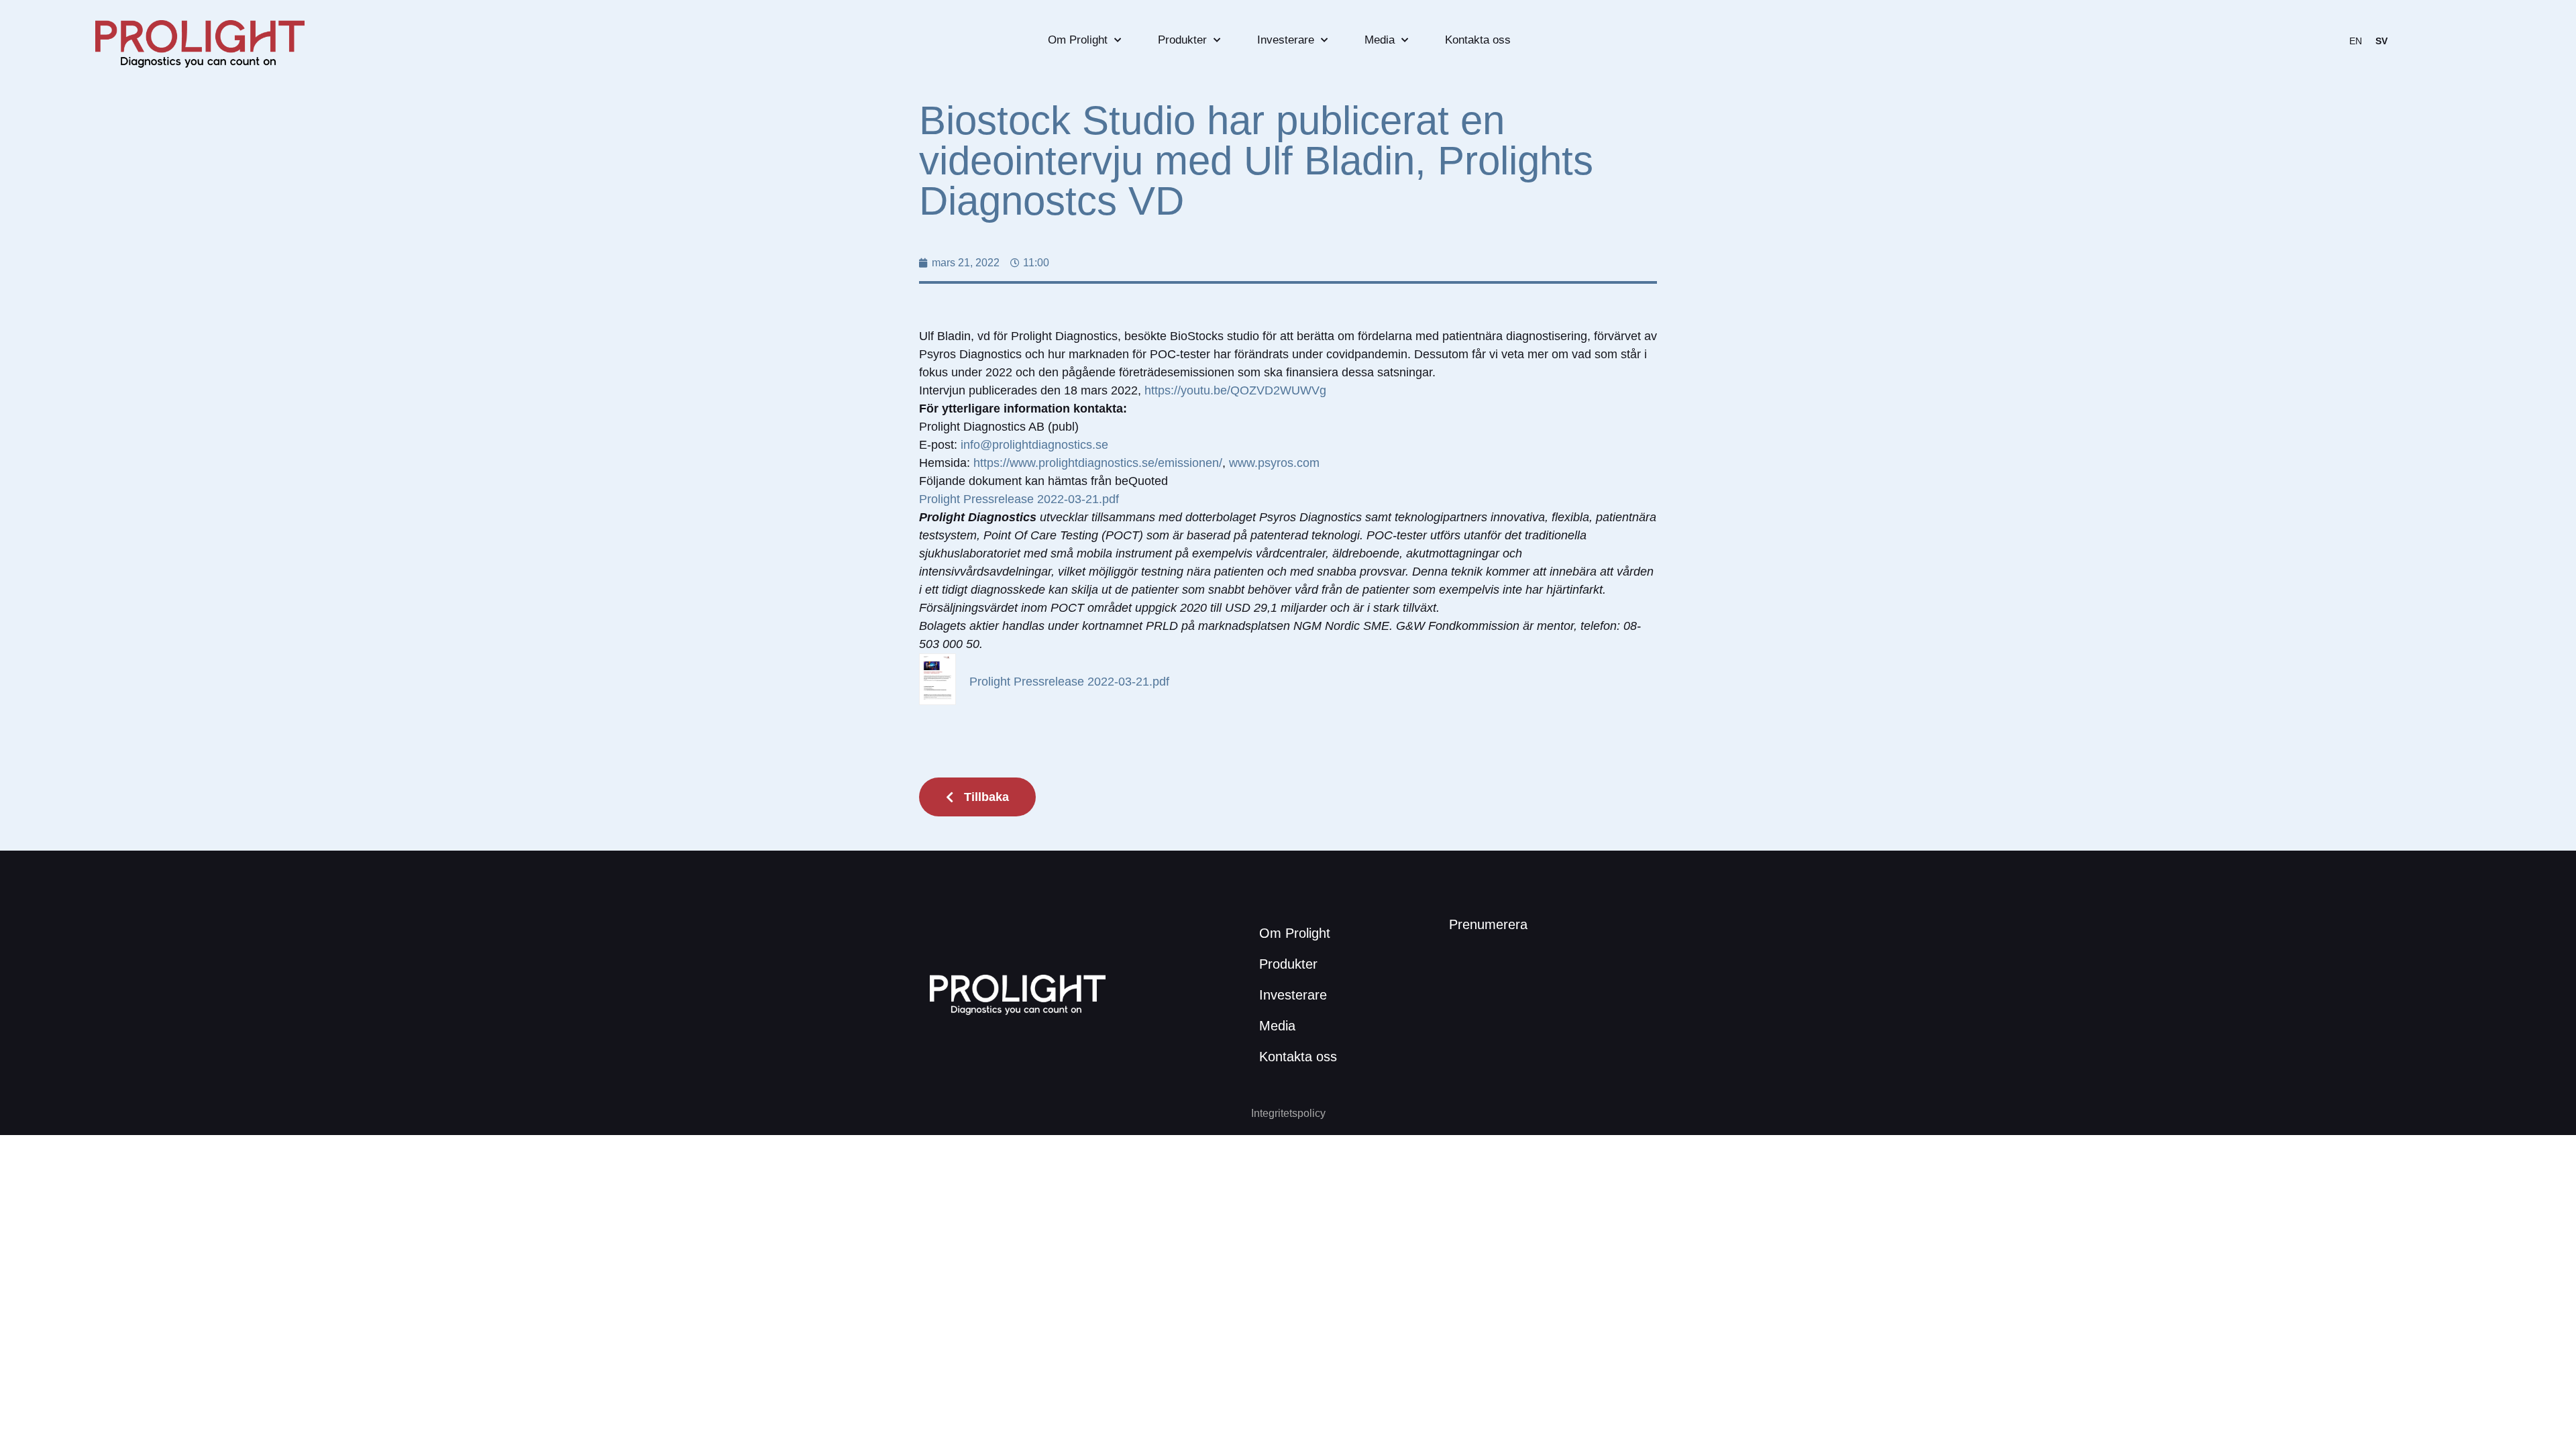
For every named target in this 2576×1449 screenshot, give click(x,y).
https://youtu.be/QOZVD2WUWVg (1235, 390)
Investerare (1286, 40)
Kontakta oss (1478, 40)
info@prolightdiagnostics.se (1034, 445)
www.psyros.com (1274, 463)
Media (1380, 40)
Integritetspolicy (1288, 1113)
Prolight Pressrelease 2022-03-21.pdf (1019, 499)
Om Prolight (1078, 40)
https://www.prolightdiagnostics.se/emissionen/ (1098, 463)
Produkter (1182, 40)
